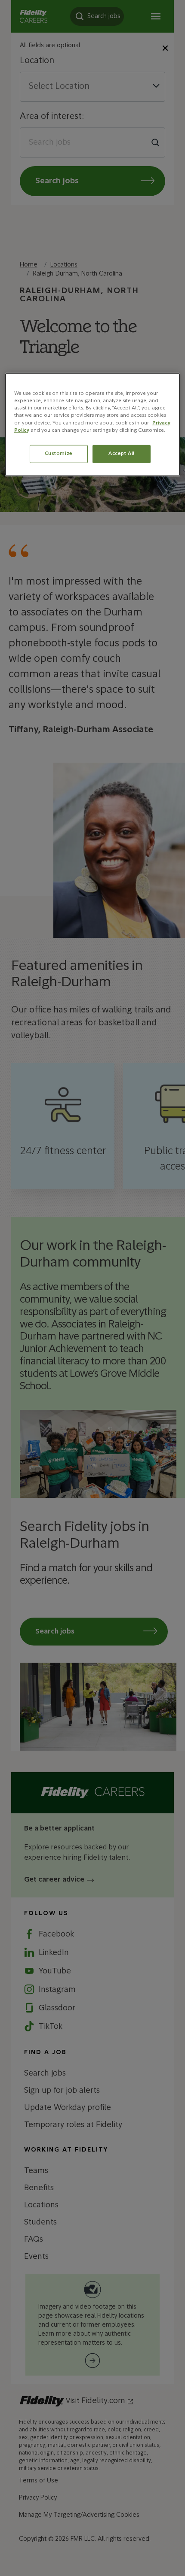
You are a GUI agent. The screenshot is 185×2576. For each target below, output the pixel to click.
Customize (59, 453)
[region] (93, 424)
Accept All (122, 453)
